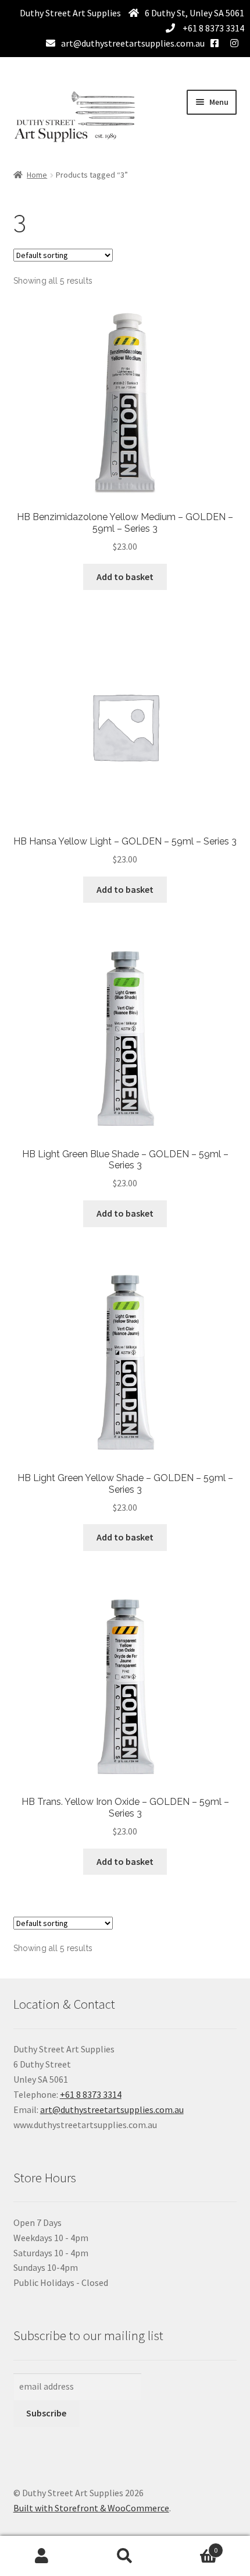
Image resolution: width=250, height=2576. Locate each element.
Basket (192, 2546)
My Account (42, 2556)
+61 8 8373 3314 (212, 28)
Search (125, 2556)
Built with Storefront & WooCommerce (91, 2508)
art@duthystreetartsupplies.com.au (133, 43)
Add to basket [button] (125, 577)
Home (37, 175)
